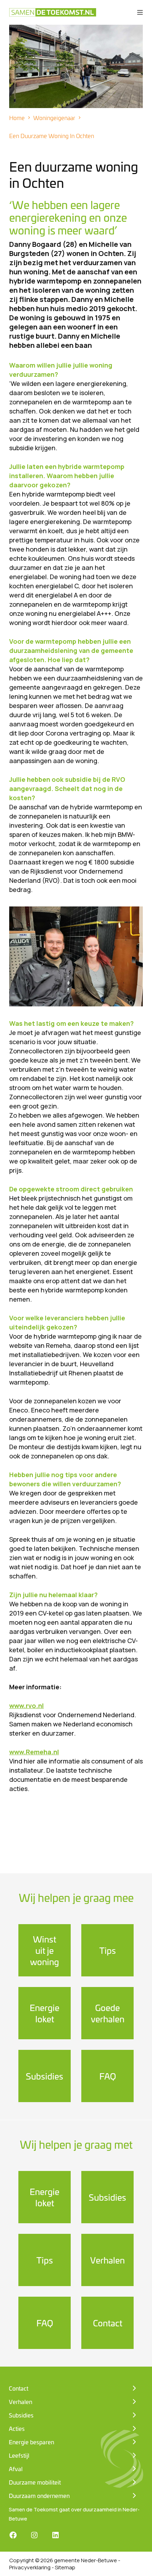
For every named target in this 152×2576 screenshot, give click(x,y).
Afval (16, 2469)
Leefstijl (19, 2455)
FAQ (108, 2076)
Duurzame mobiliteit (35, 2482)
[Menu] (140, 12)
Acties (17, 2428)
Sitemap (65, 2567)
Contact (108, 2323)
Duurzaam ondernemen (39, 2495)
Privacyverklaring (30, 2567)
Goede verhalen (108, 2013)
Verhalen (107, 2260)
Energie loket (45, 2013)
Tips (108, 1950)
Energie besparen (31, 2442)
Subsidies (45, 2076)
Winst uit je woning (45, 1950)
